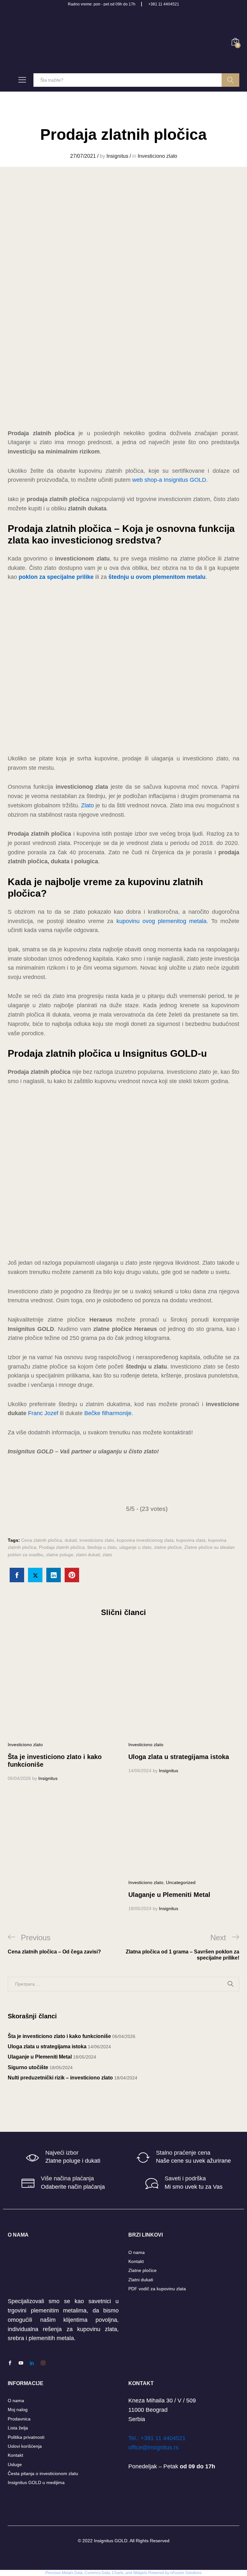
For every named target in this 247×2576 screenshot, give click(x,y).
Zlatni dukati (141, 2280)
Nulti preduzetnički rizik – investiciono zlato (60, 2078)
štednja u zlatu (102, 1547)
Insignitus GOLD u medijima (36, 2482)
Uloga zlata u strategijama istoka (179, 1757)
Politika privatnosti (26, 2437)
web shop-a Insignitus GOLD (169, 480)
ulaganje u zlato (135, 1547)
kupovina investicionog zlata (145, 1540)
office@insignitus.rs (153, 2447)
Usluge (15, 2464)
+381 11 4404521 (164, 4)
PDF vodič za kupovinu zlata (157, 2289)
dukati (71, 1540)
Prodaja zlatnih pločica (62, 1547)
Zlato (87, 805)
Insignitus (117, 156)
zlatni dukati (88, 1555)
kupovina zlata (191, 1540)
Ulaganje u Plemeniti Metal (169, 1895)
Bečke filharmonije (108, 1413)
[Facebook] (10, 2363)
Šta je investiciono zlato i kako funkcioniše (59, 2036)
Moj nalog (18, 2410)
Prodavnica (19, 2419)
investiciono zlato (97, 1540)
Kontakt (136, 2261)
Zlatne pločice (142, 2270)
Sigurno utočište (28, 2067)
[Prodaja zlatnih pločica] (17, 1575)
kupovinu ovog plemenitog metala (162, 921)
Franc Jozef (43, 1413)
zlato (107, 1555)
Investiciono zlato (157, 156)
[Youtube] (21, 2363)
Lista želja (18, 2428)
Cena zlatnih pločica (42, 1540)
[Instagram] (43, 2363)
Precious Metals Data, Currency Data (78, 2573)
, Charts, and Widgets (129, 2573)
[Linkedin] (32, 2363)
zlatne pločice (168, 1547)
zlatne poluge (60, 1555)
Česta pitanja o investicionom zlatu (43, 2473)
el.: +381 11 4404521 (158, 2438)
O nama (137, 2252)
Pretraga (230, 80)
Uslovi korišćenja (25, 2446)
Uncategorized (181, 1882)
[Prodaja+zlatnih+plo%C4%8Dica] (35, 1575)
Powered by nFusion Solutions (175, 2573)
